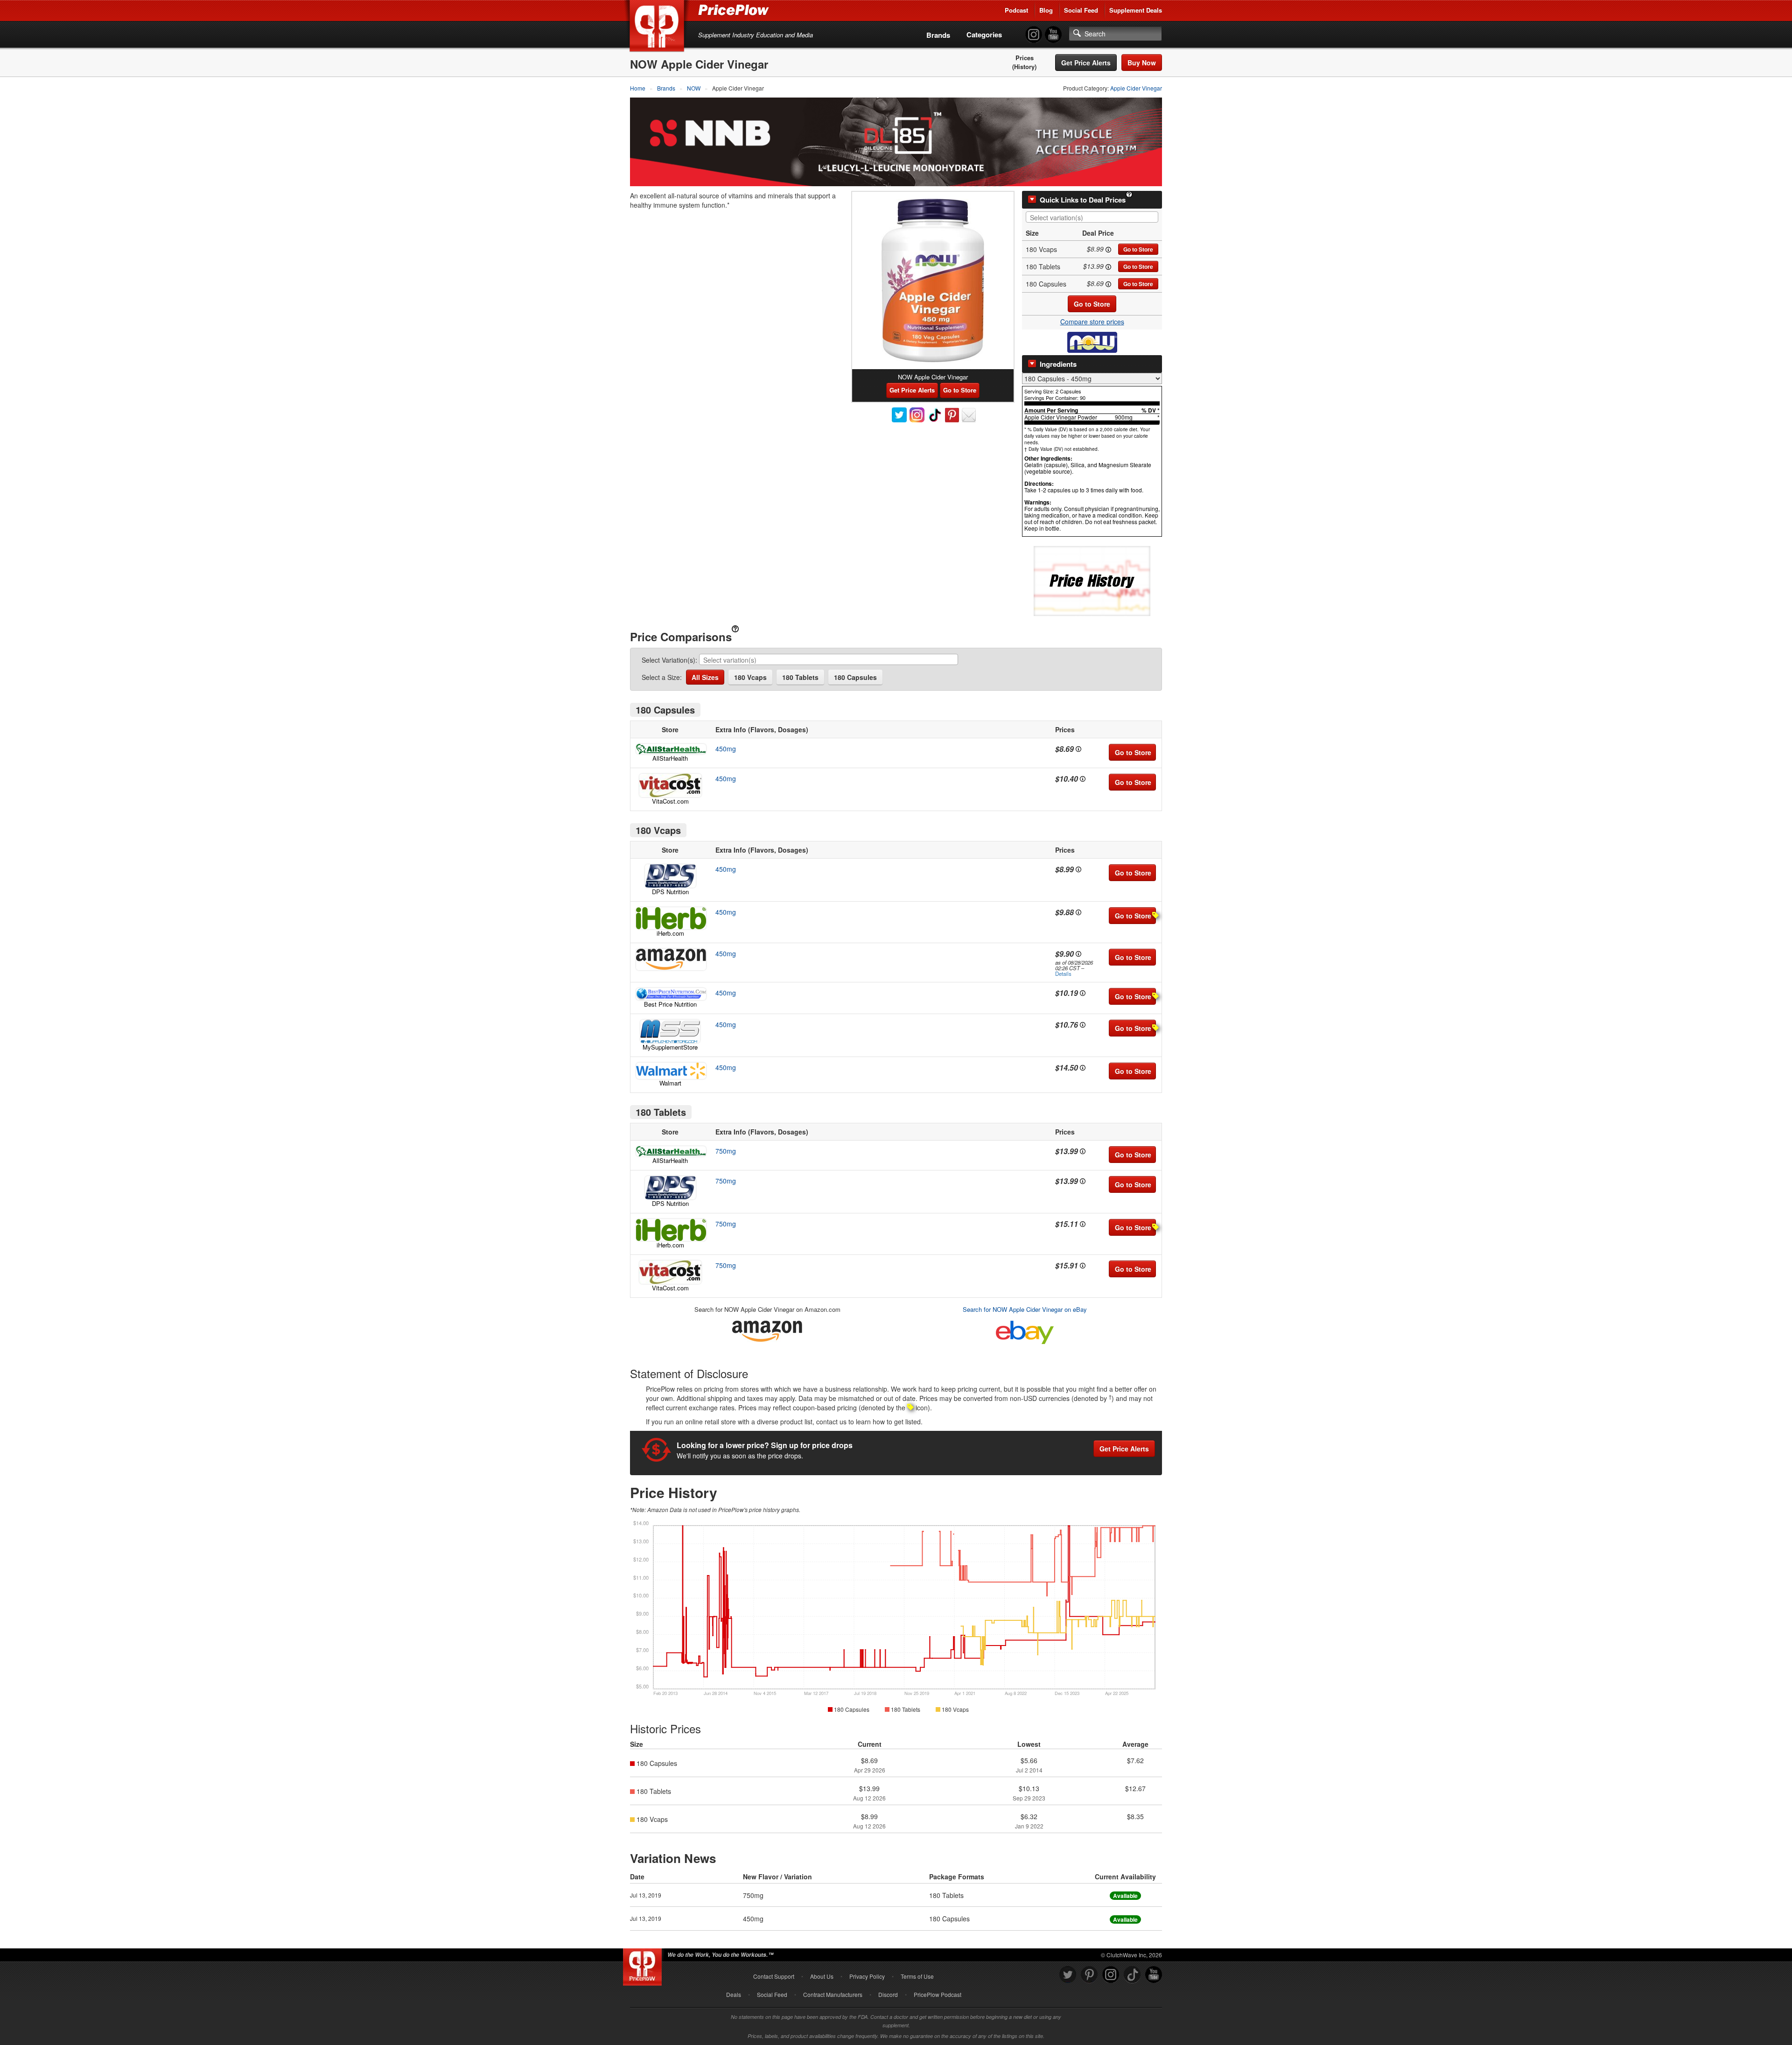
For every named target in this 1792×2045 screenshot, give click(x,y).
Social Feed (1081, 10)
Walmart (670, 1083)
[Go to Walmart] (670, 1071)
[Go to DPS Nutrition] (670, 876)
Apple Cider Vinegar (1136, 88)
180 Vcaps (750, 677)
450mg (726, 749)
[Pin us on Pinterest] (1089, 1975)
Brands (938, 35)
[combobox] (1092, 217)
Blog (1046, 10)
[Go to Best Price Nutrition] (670, 994)
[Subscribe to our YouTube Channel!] (1053, 35)
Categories (984, 35)
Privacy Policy (867, 1976)
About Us (822, 1976)
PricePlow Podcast (938, 1994)
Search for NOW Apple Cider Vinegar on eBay (1025, 1309)
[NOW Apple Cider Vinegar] (933, 280)
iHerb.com (670, 933)
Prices (1025, 58)
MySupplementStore (670, 1047)
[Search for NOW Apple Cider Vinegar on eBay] (1025, 1330)
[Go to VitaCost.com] (670, 785)
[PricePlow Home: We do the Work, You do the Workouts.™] (658, 28)
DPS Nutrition (670, 892)
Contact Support (774, 1976)
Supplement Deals (1136, 10)
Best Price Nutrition (670, 1004)
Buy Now (1142, 63)
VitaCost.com (670, 801)
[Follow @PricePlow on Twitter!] (1068, 1975)
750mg (726, 1151)
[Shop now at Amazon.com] (670, 959)
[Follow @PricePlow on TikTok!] (1132, 1975)
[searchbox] (1094, 218)
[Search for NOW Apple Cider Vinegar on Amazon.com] (767, 1329)
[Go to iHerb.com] (670, 918)
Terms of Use (917, 1976)
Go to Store (1138, 249)
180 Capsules (855, 677)
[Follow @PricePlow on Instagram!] (1034, 35)
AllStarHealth (670, 758)
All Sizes (705, 677)
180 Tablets (800, 677)
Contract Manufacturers (833, 1994)
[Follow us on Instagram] (1111, 1975)
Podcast (1016, 10)
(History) (1024, 67)
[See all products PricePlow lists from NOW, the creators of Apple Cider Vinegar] (1092, 341)
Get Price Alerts (1086, 63)
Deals (734, 1994)
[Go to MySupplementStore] (670, 1031)
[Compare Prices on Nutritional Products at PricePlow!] (644, 1965)
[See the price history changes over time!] (1092, 580)
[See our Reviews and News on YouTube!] (1154, 1975)
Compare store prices (1092, 322)
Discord (888, 1994)
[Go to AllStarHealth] (670, 749)
